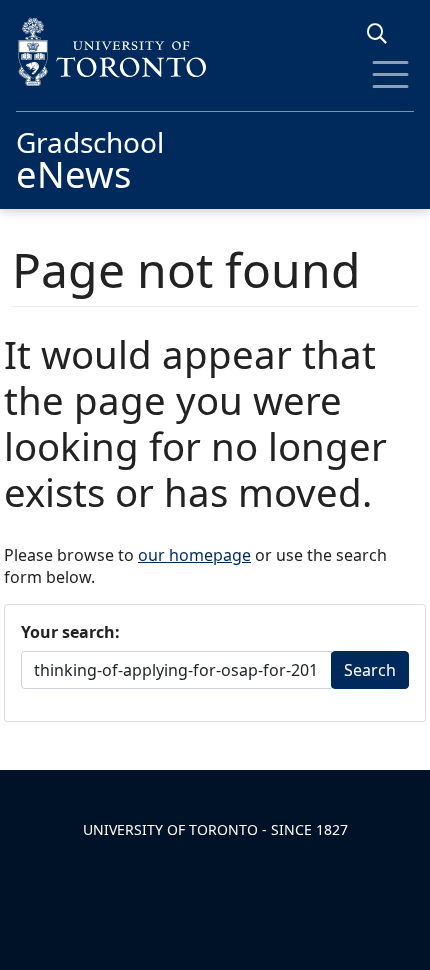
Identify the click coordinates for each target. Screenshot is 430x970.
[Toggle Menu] (390, 74)
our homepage (194, 555)
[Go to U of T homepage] (215, 51)
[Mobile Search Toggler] (384, 33)
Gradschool (90, 157)
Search (370, 670)
